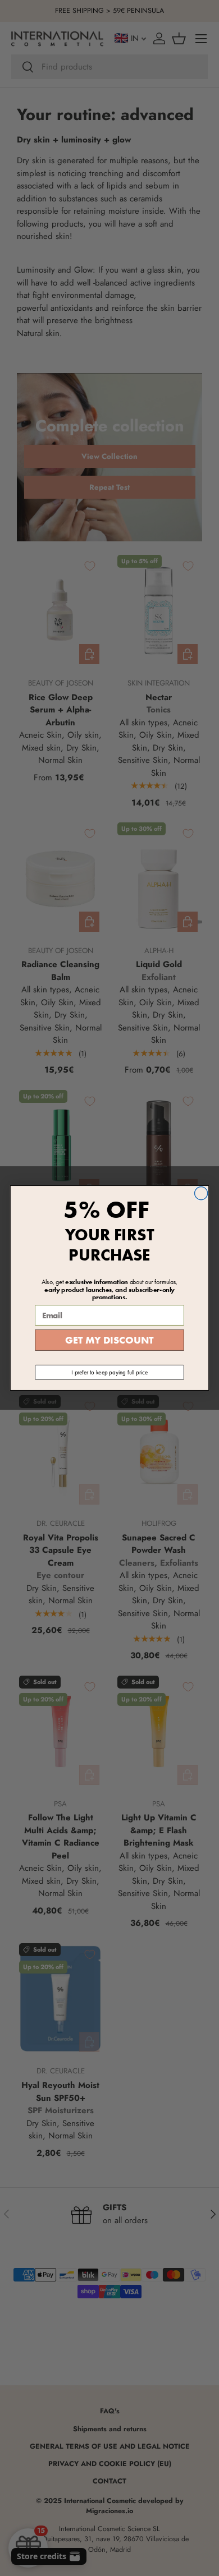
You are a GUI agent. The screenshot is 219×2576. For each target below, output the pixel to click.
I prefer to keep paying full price (109, 1372)
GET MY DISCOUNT (109, 1340)
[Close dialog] (201, 1193)
